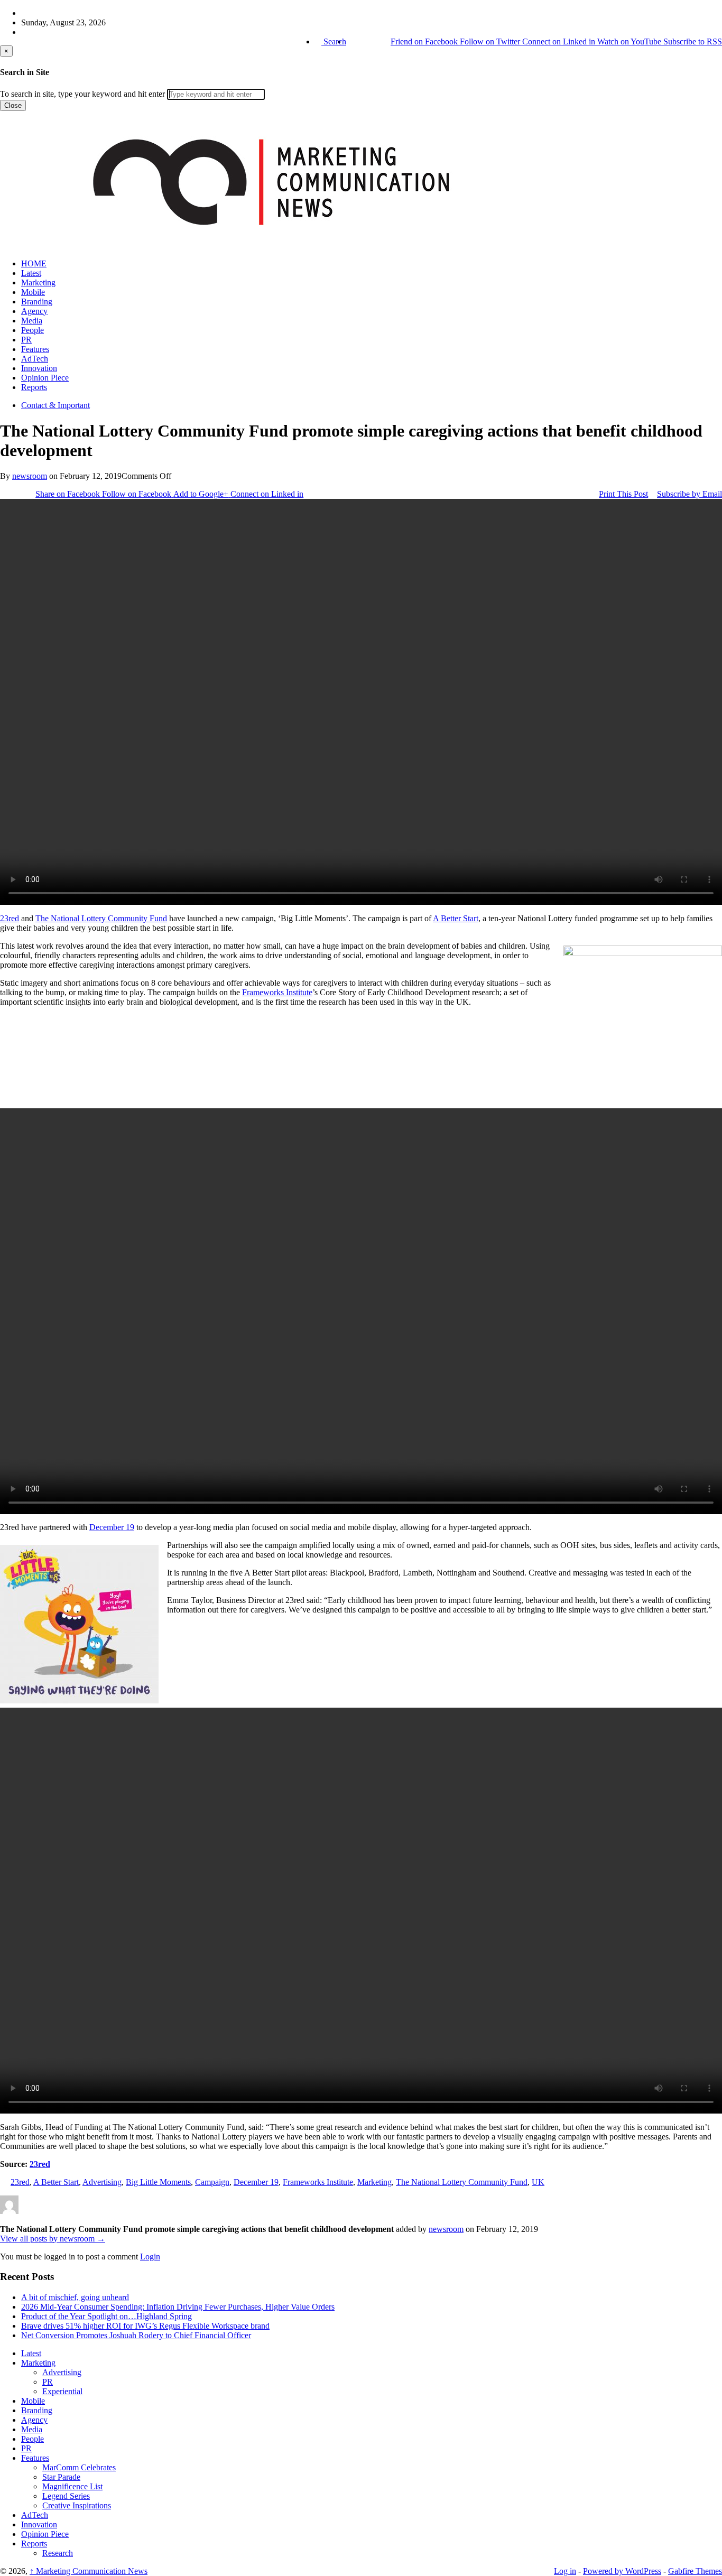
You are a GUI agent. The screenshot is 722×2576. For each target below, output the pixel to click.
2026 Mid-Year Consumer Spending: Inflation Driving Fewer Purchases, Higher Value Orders (178, 2307)
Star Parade (61, 2477)
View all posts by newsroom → (53, 2239)
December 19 (112, 1527)
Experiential (62, 2391)
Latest (31, 273)
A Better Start (456, 918)
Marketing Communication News (89, 2571)
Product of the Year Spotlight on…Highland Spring (107, 2316)
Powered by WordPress (622, 2571)
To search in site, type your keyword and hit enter (82, 94)
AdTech (35, 359)
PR (26, 340)
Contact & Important (55, 405)
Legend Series (66, 2496)
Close (13, 105)
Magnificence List (72, 2486)
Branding (37, 302)
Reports (34, 387)
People (33, 330)
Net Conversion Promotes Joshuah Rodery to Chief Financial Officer (136, 2335)
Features (35, 349)
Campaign (212, 2182)
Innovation (39, 368)
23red (10, 918)
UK (538, 2182)
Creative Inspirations (77, 2505)
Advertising (102, 2182)
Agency (34, 311)
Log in (565, 2571)
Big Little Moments (158, 2182)
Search (334, 41)
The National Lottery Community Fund (101, 918)
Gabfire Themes (695, 2571)
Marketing (38, 282)
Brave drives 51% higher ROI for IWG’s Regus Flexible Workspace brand (145, 2326)
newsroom (30, 476)
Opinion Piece (45, 378)
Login (150, 2257)
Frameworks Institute (277, 992)
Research (58, 2553)
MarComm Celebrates (79, 2467)
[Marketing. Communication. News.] (271, 245)
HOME (34, 263)
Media (32, 321)
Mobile (33, 292)
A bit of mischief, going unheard (75, 2297)
